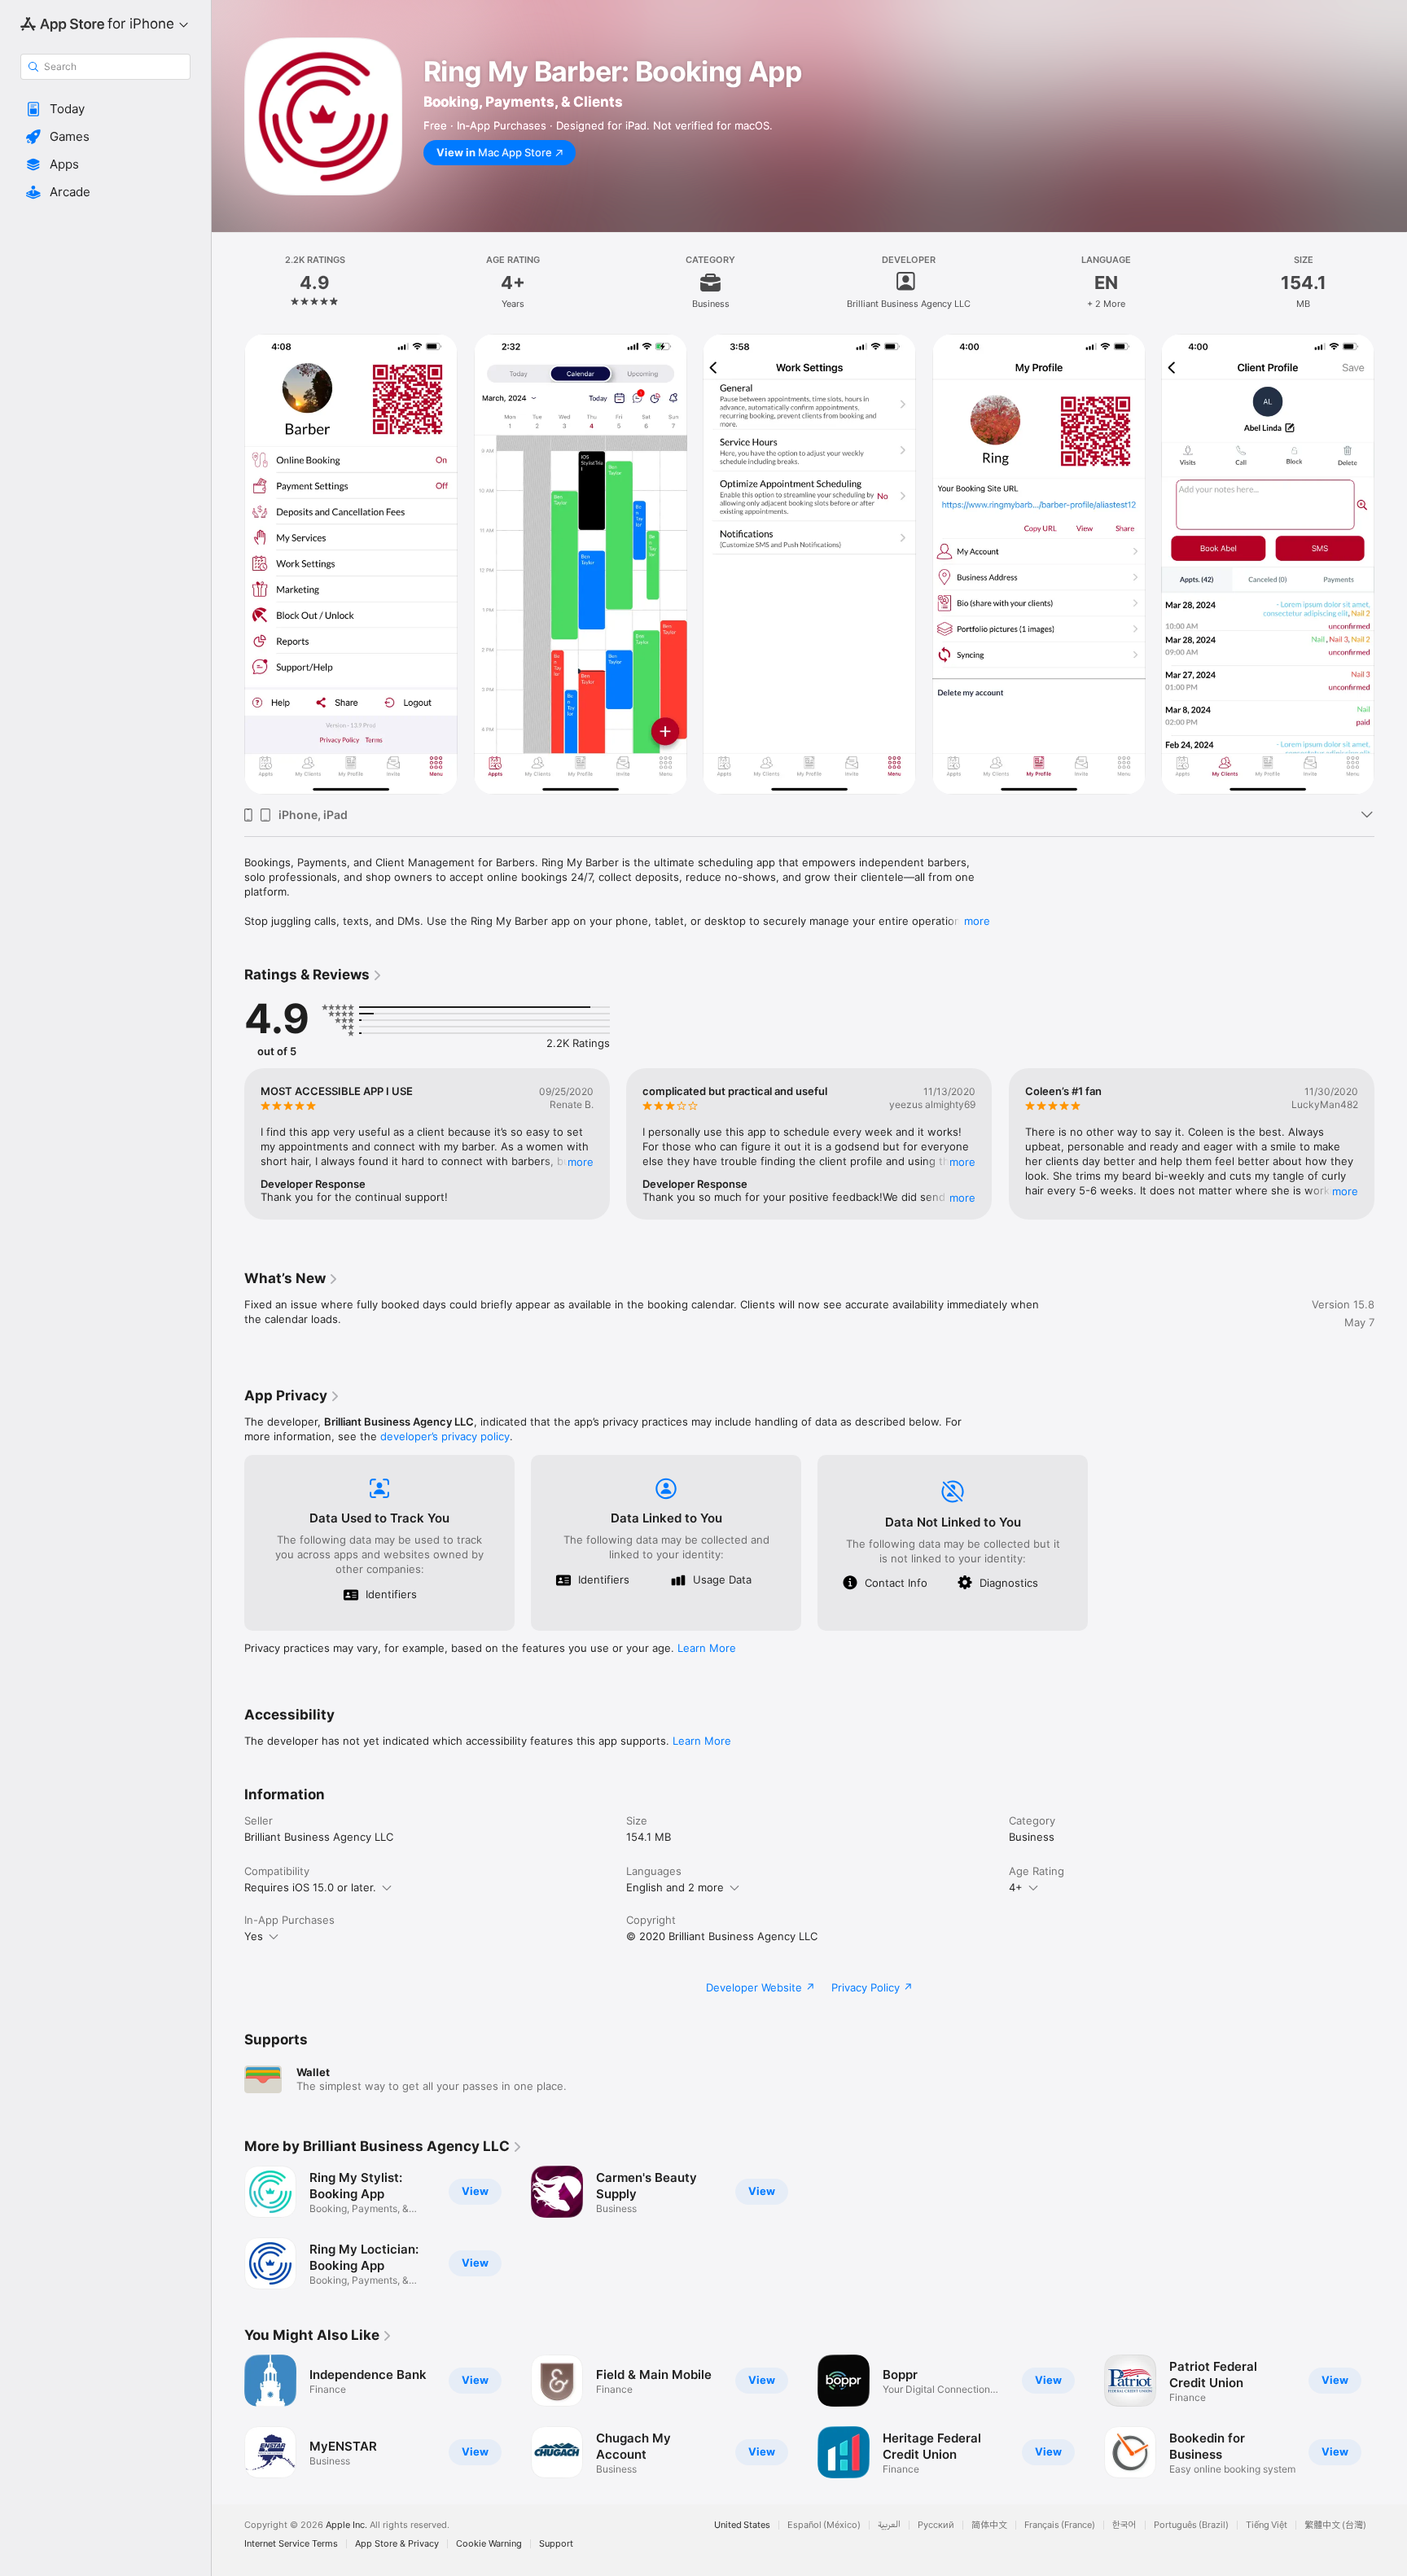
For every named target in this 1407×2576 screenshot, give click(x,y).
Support (556, 2544)
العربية (889, 2525)
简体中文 (989, 2525)
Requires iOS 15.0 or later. (310, 1887)
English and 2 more (675, 1887)
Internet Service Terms (291, 2544)
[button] (105, 109)
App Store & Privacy (397, 2544)
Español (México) (824, 2525)
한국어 (1124, 2525)
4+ (1016, 1887)
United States (742, 2525)
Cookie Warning (489, 2544)
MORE (581, 1162)
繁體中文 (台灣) (1335, 2525)
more (977, 921)
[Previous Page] (228, 564)
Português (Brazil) (1191, 2525)
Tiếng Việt (1267, 2525)
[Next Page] (1391, 564)
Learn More (707, 1648)
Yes (254, 1936)
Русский (936, 2525)
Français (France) (1060, 2525)
